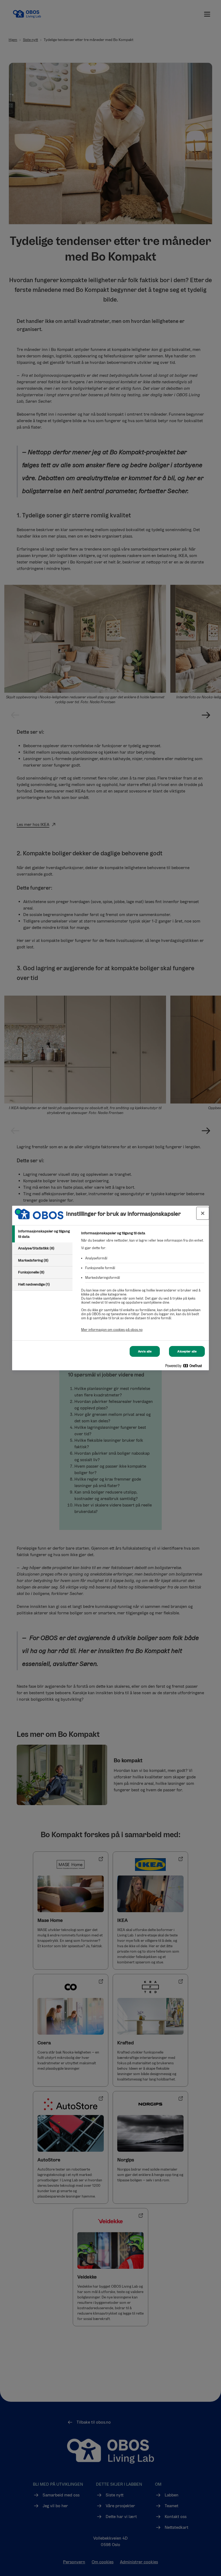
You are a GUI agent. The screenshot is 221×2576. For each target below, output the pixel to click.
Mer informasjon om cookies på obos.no (112, 1330)
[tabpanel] (143, 1284)
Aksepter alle (187, 1351)
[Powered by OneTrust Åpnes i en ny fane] (186, 1367)
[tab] (42, 1234)
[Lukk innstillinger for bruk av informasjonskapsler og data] (203, 1213)
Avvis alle (145, 1351)
